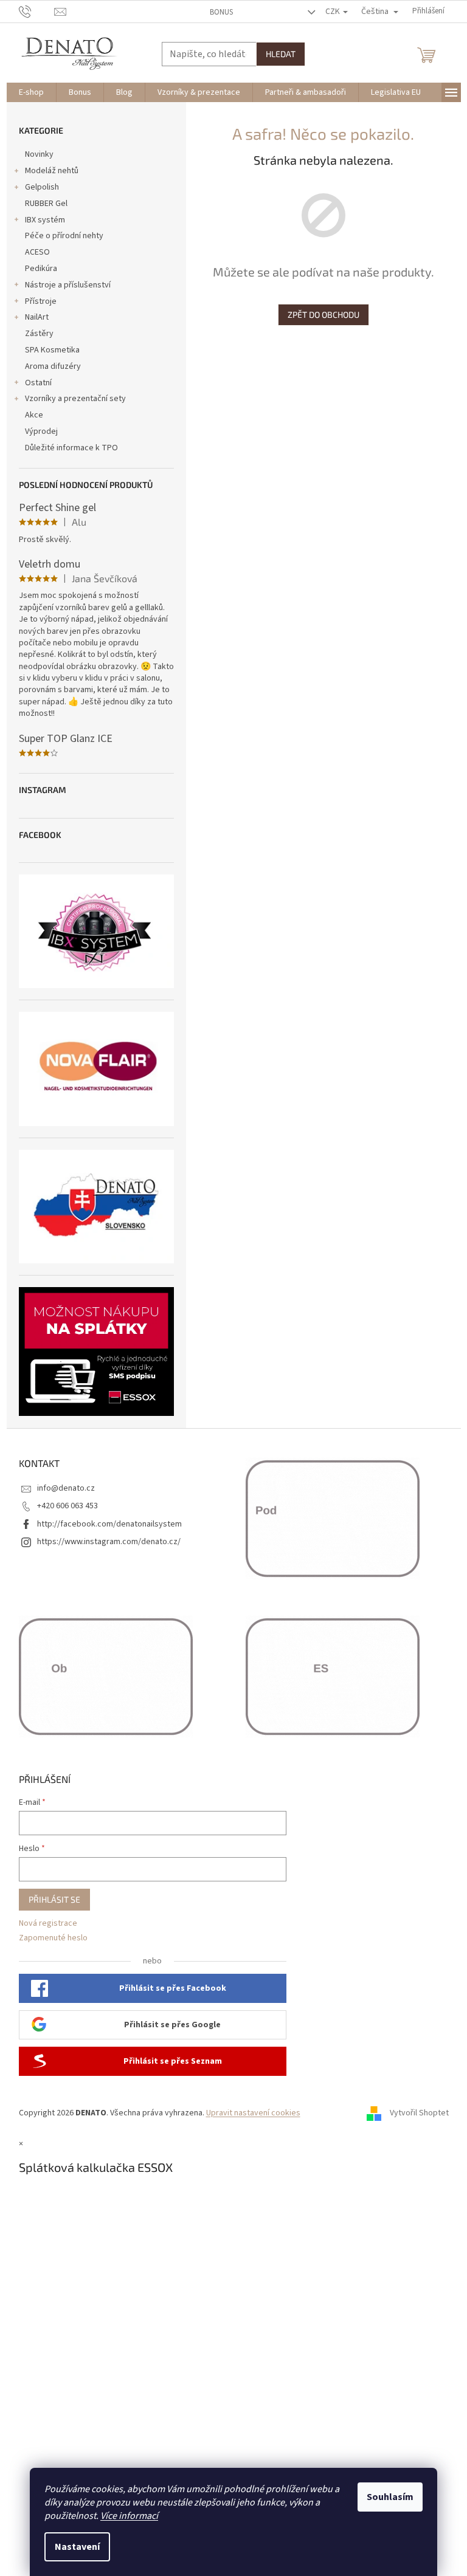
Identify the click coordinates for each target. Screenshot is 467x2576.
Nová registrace (48, 1924)
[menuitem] (31, 92)
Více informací (129, 2516)
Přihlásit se (54, 1899)
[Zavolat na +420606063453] (37, 11)
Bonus (221, 12)
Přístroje (41, 301)
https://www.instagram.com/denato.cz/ (109, 1542)
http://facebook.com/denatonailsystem (109, 1524)
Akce (34, 415)
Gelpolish (42, 187)
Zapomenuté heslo (53, 1938)
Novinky (39, 154)
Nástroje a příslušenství (68, 285)
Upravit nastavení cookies (253, 2113)
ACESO (37, 252)
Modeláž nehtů (52, 171)
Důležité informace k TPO (71, 448)
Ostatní (38, 383)
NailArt (37, 317)
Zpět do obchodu (323, 314)
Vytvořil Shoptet (419, 2113)
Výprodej (41, 431)
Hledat (281, 54)
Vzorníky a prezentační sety (75, 399)
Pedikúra (41, 269)
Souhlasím (390, 2497)
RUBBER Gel (46, 204)
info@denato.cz (66, 1488)
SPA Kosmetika (52, 350)
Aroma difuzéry (53, 366)
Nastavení (77, 2547)
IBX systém (45, 220)
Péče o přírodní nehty (64, 236)
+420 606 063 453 (67, 1506)
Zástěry (39, 334)
